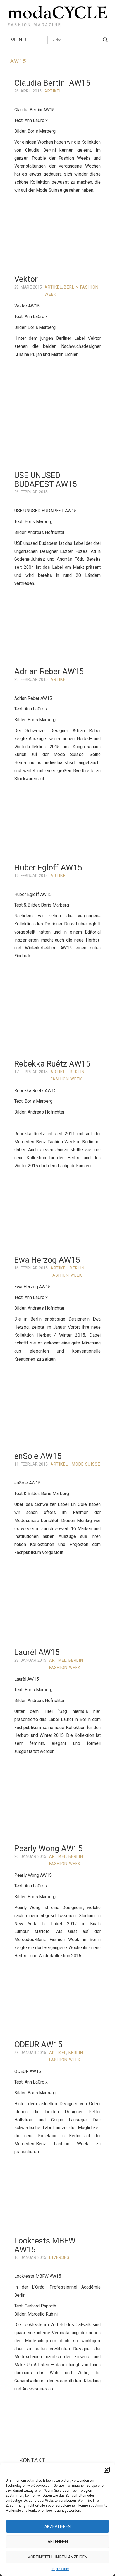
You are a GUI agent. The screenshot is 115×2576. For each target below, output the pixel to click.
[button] (107, 2470)
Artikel (53, 91)
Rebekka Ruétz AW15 (52, 1064)
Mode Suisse (86, 1464)
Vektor (26, 279)
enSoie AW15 (38, 1456)
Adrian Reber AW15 (49, 671)
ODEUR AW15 (38, 2045)
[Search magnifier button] (105, 40)
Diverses (59, 2258)
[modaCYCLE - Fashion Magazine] (57, 15)
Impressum (60, 2569)
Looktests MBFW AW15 (45, 2245)
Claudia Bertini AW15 (52, 83)
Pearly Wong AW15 (48, 1848)
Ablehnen (58, 2542)
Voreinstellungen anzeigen (57, 2557)
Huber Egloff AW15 (48, 868)
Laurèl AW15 (37, 1652)
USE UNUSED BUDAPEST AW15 (46, 480)
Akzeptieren (57, 2526)
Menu (18, 40)
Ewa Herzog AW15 (47, 1260)
